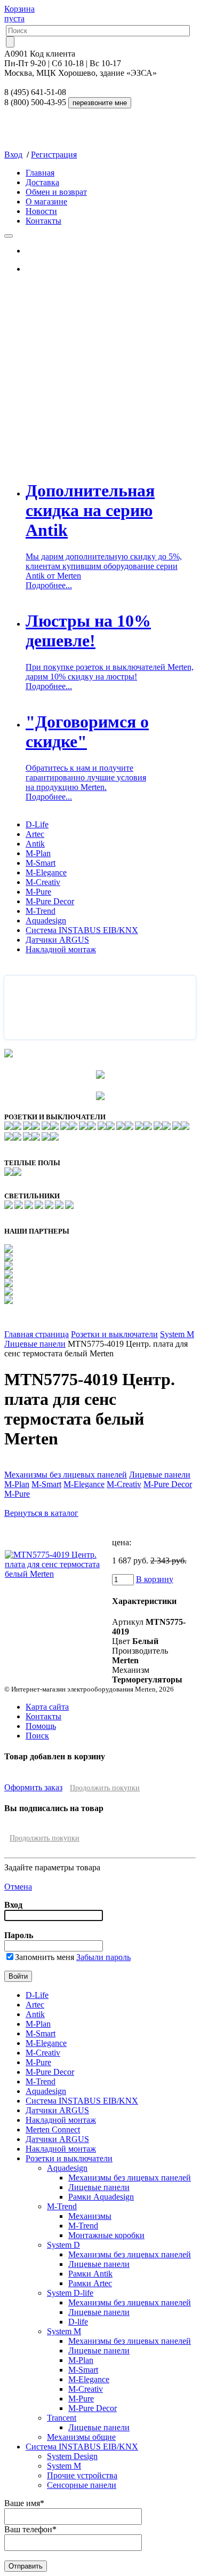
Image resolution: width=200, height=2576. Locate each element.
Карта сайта (47, 1707)
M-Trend (41, 911)
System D (63, 2245)
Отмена (18, 1887)
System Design (72, 2456)
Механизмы (90, 2216)
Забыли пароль (103, 1957)
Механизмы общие (81, 2437)
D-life (78, 2322)
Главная (40, 173)
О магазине (46, 202)
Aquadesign (46, 920)
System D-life (70, 2293)
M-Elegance (46, 872)
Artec (35, 834)
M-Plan (38, 853)
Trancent (62, 2418)
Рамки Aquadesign (101, 2197)
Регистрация (54, 155)
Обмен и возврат (56, 192)
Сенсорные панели (82, 2485)
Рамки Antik (90, 2274)
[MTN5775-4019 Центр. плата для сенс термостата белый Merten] (58, 1574)
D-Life (37, 824)
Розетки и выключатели (114, 1334)
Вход (13, 155)
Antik (35, 844)
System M (177, 1334)
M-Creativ (43, 882)
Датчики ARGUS (57, 940)
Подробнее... (49, 585)
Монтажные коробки (106, 2235)
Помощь (41, 1726)
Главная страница (37, 1334)
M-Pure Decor (50, 901)
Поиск (37, 1736)
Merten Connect (53, 2129)
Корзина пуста (19, 14)
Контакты (43, 221)
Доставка (42, 182)
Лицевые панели (35, 1344)
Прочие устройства (82, 2475)
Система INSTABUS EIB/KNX (82, 930)
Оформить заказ (33, 1787)
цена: (122, 1542)
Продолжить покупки (105, 1788)
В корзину (155, 1579)
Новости (41, 211)
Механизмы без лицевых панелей (66, 1475)
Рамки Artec (90, 2283)
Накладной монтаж (61, 949)
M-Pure (38, 892)
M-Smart (41, 863)
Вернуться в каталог (41, 1513)
